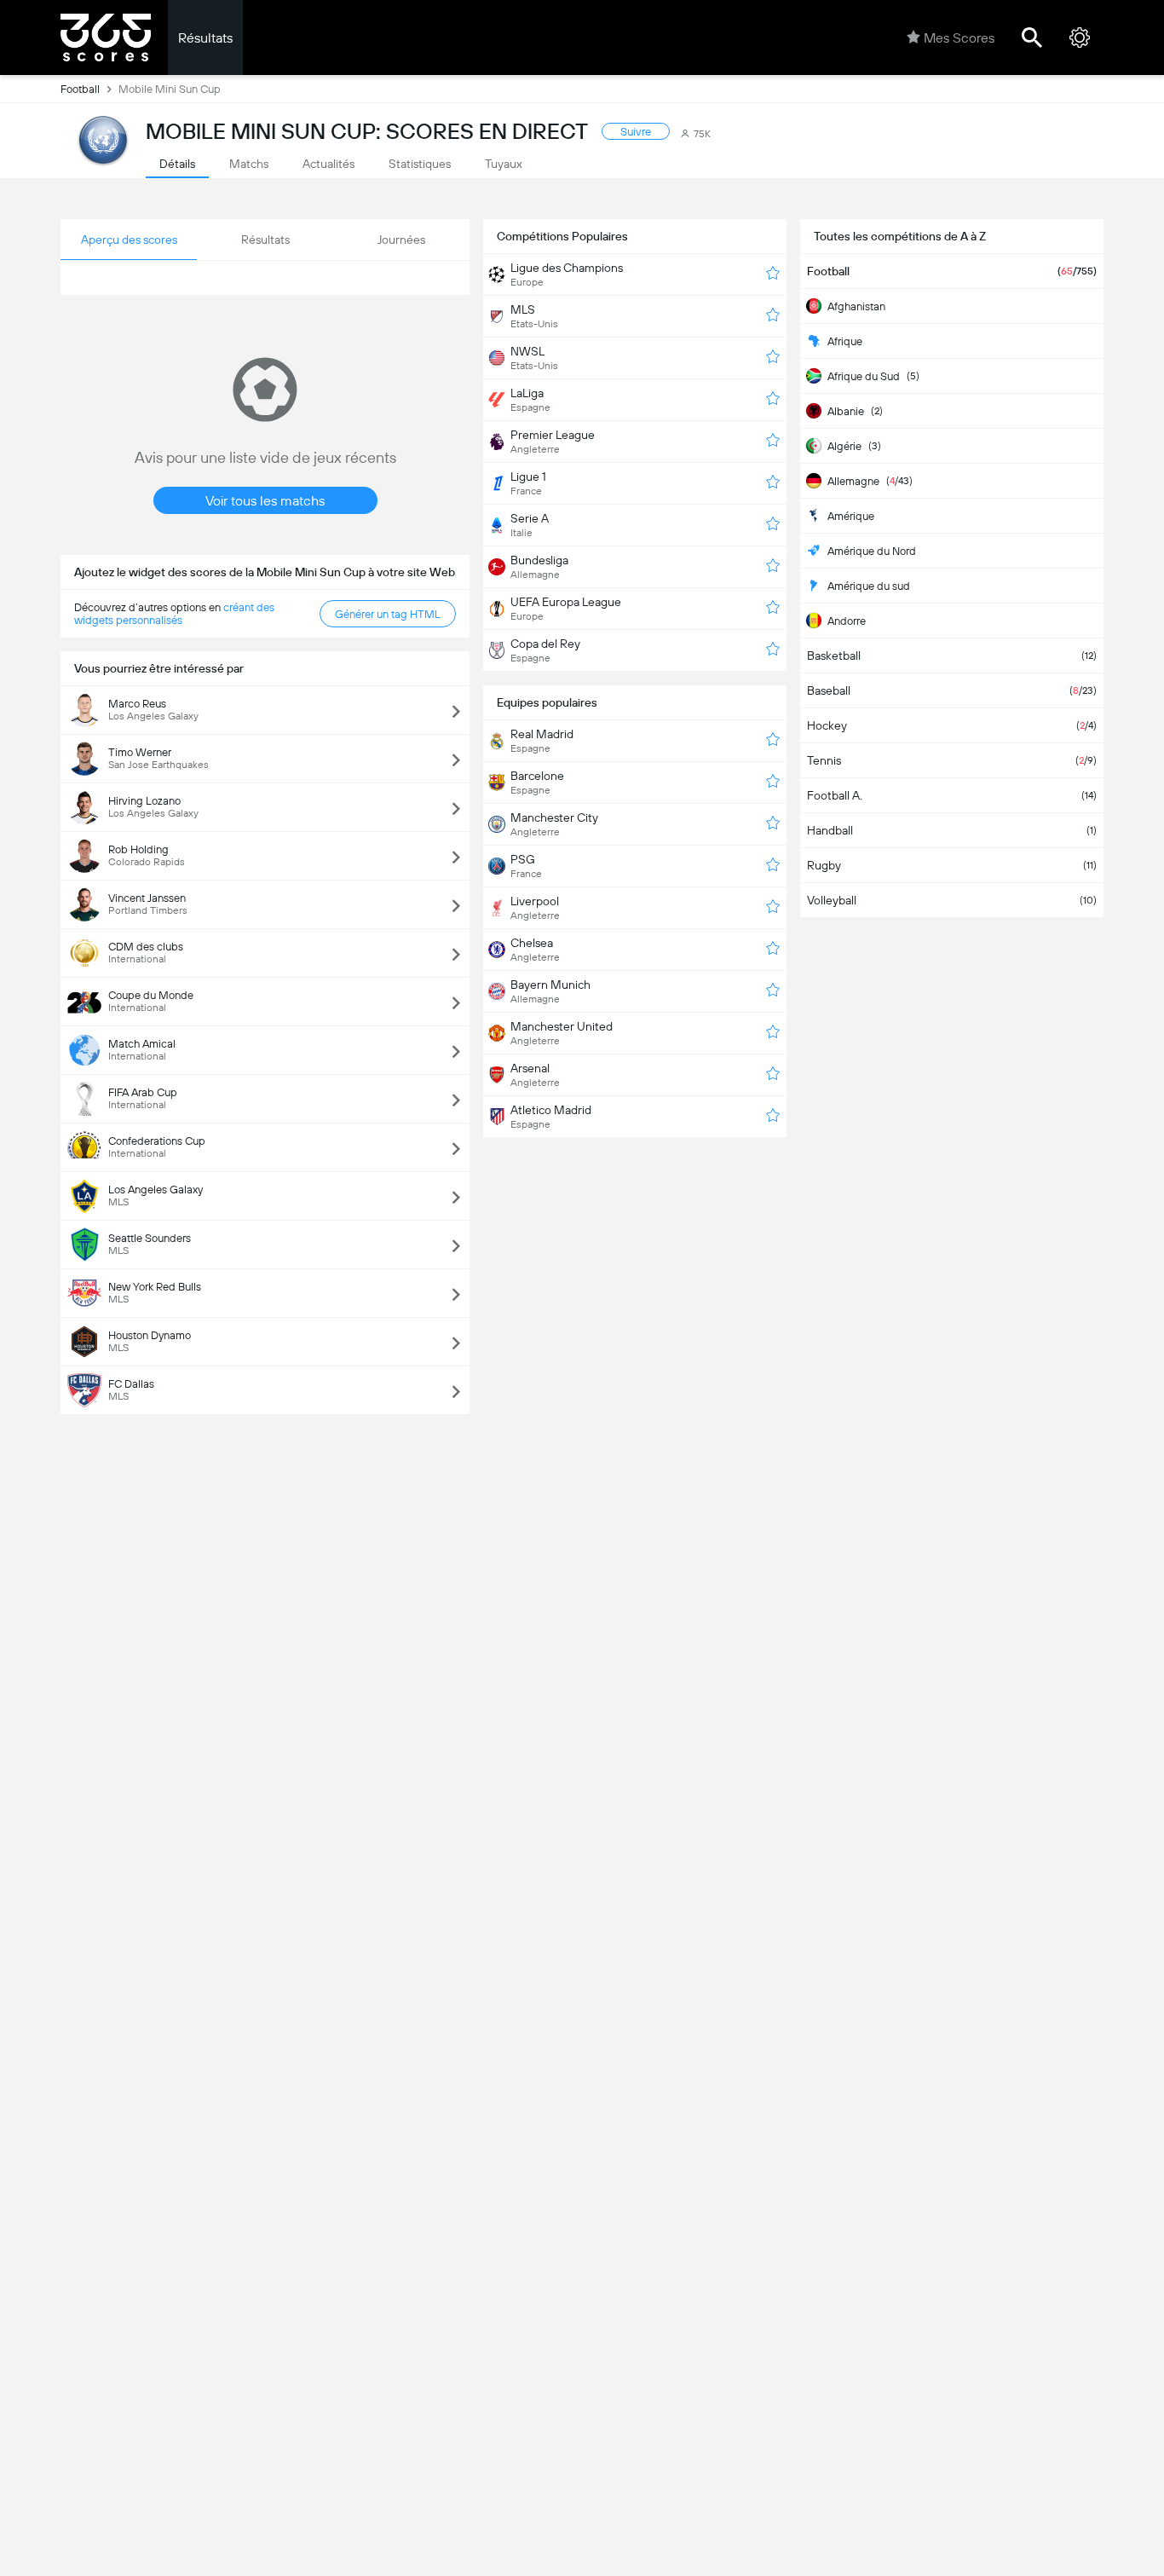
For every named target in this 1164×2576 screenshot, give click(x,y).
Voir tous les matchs (265, 501)
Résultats (205, 38)
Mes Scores (959, 38)
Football (80, 89)
